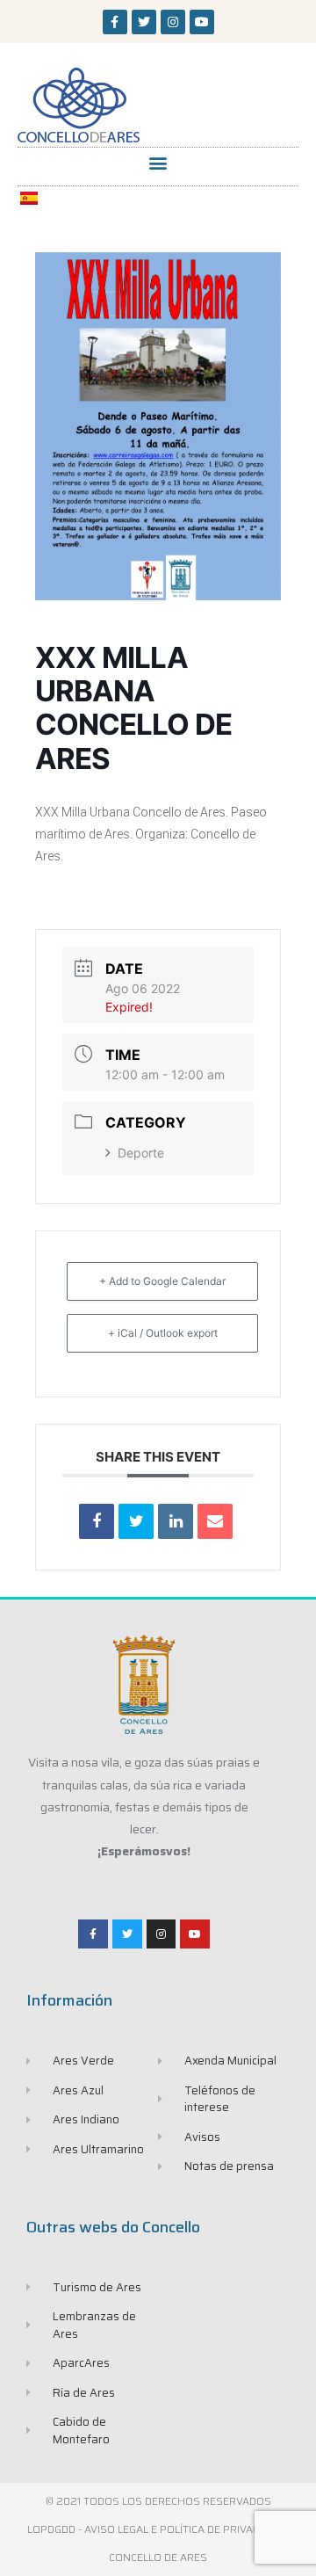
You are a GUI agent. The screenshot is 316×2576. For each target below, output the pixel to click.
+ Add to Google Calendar (162, 1281)
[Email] (215, 1521)
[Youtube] (202, 22)
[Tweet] (136, 1521)
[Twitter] (144, 22)
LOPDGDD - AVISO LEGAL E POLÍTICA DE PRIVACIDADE (158, 2529)
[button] (158, 162)
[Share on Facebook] (97, 1521)
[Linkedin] (176, 1521)
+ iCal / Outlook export (163, 1333)
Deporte (141, 1153)
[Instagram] (173, 22)
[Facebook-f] (115, 22)
